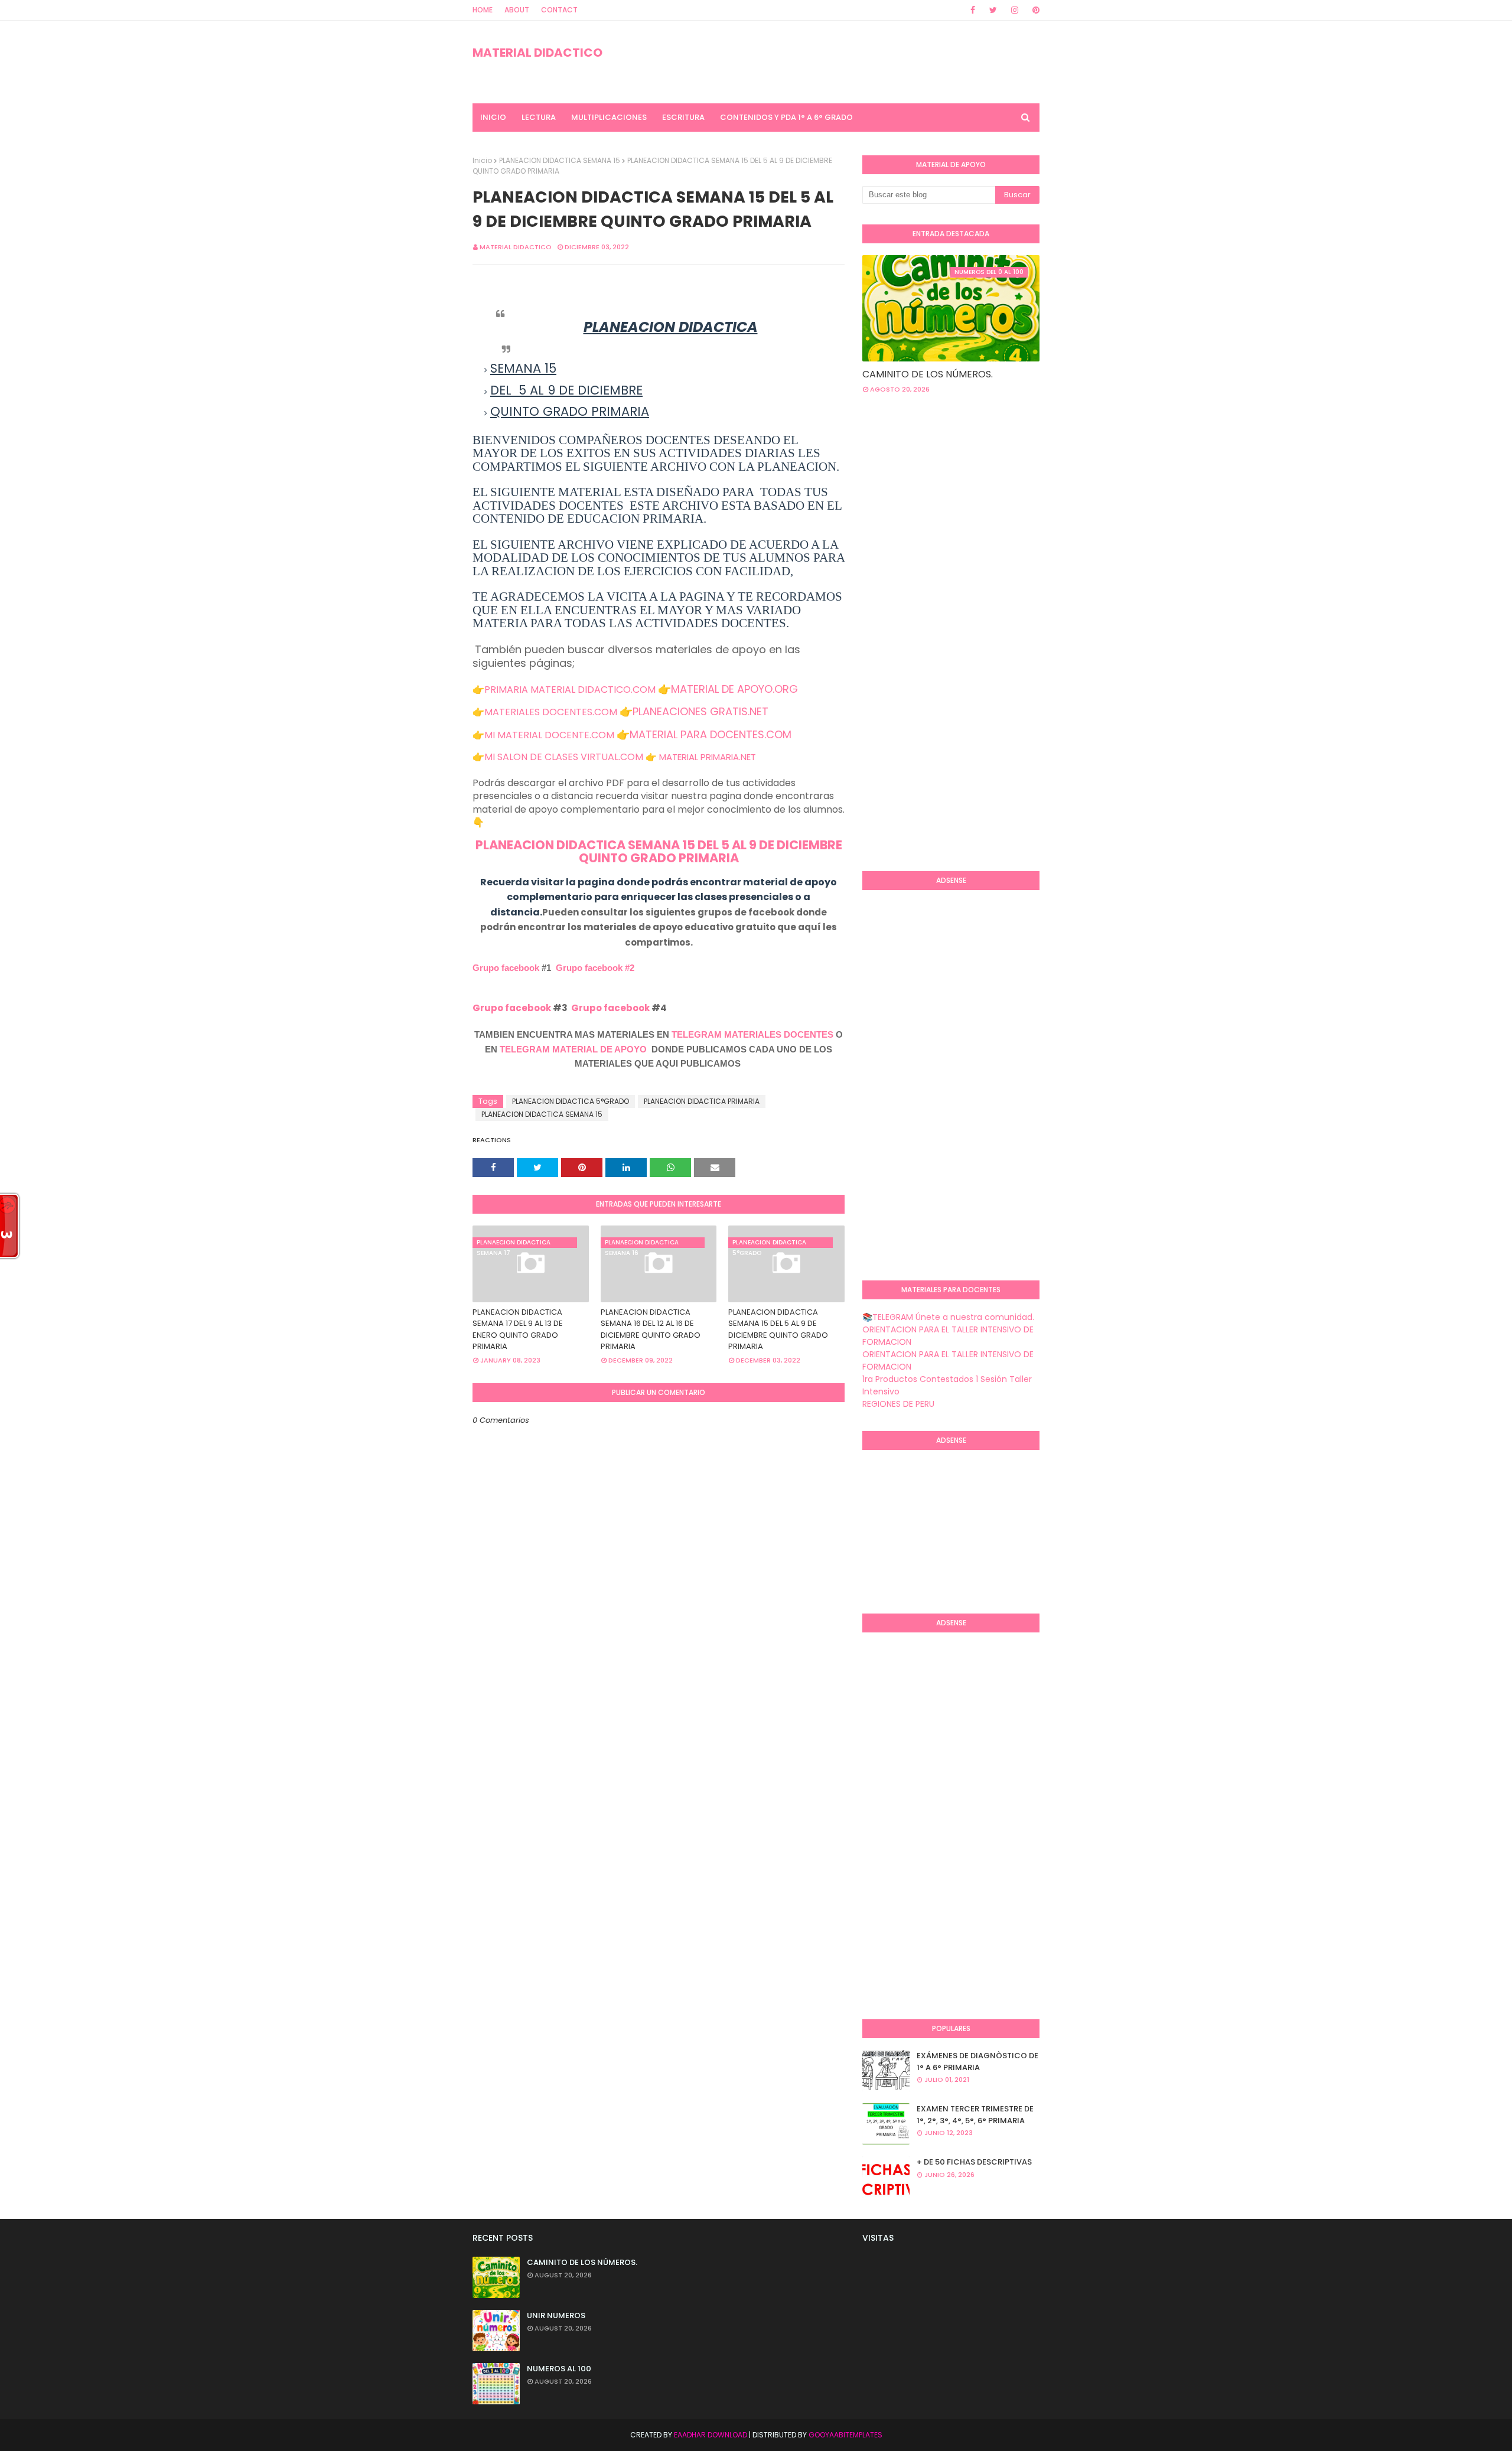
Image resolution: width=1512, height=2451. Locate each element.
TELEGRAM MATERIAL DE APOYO (573, 1049)
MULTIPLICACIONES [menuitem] (609, 117)
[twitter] (993, 10)
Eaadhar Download (711, 2435)
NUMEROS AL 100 (559, 2369)
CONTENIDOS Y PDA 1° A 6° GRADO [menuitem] (786, 117)
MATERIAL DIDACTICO (537, 53)
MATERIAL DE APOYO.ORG (734, 689)
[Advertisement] (910, 670)
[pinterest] (1034, 10)
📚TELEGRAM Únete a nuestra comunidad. (948, 1317)
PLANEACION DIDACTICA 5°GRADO (571, 1101)
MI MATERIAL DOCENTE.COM (549, 735)
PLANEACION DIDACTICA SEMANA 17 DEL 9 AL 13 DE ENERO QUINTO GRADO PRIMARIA (518, 1329)
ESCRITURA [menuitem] (683, 117)
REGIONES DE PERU (898, 1404)
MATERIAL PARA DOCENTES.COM (711, 734)
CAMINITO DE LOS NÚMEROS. (928, 374)
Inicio (482, 160)
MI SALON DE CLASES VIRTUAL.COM (564, 757)
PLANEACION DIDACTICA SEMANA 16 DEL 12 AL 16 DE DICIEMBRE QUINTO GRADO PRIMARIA (651, 1329)
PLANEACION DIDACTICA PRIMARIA (702, 1101)
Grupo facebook (506, 968)
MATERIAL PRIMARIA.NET (708, 757)
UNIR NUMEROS (556, 2315)
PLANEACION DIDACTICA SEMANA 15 (560, 160)
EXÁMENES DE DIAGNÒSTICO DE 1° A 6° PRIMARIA (977, 2061)
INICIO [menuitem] (493, 117)
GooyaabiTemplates (845, 2435)
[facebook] (973, 10)
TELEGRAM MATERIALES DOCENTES (752, 1034)
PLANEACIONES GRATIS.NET (700, 711)
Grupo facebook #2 (595, 968)
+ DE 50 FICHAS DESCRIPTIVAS (974, 2162)
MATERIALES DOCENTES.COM (551, 712)
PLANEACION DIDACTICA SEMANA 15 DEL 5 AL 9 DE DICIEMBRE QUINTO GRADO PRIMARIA (659, 852)
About (517, 10)
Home (483, 10)
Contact (559, 10)
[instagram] (1015, 10)
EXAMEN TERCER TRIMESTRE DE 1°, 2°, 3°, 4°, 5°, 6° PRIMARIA (975, 2115)
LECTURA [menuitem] (539, 117)
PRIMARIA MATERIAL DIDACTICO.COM (570, 690)
